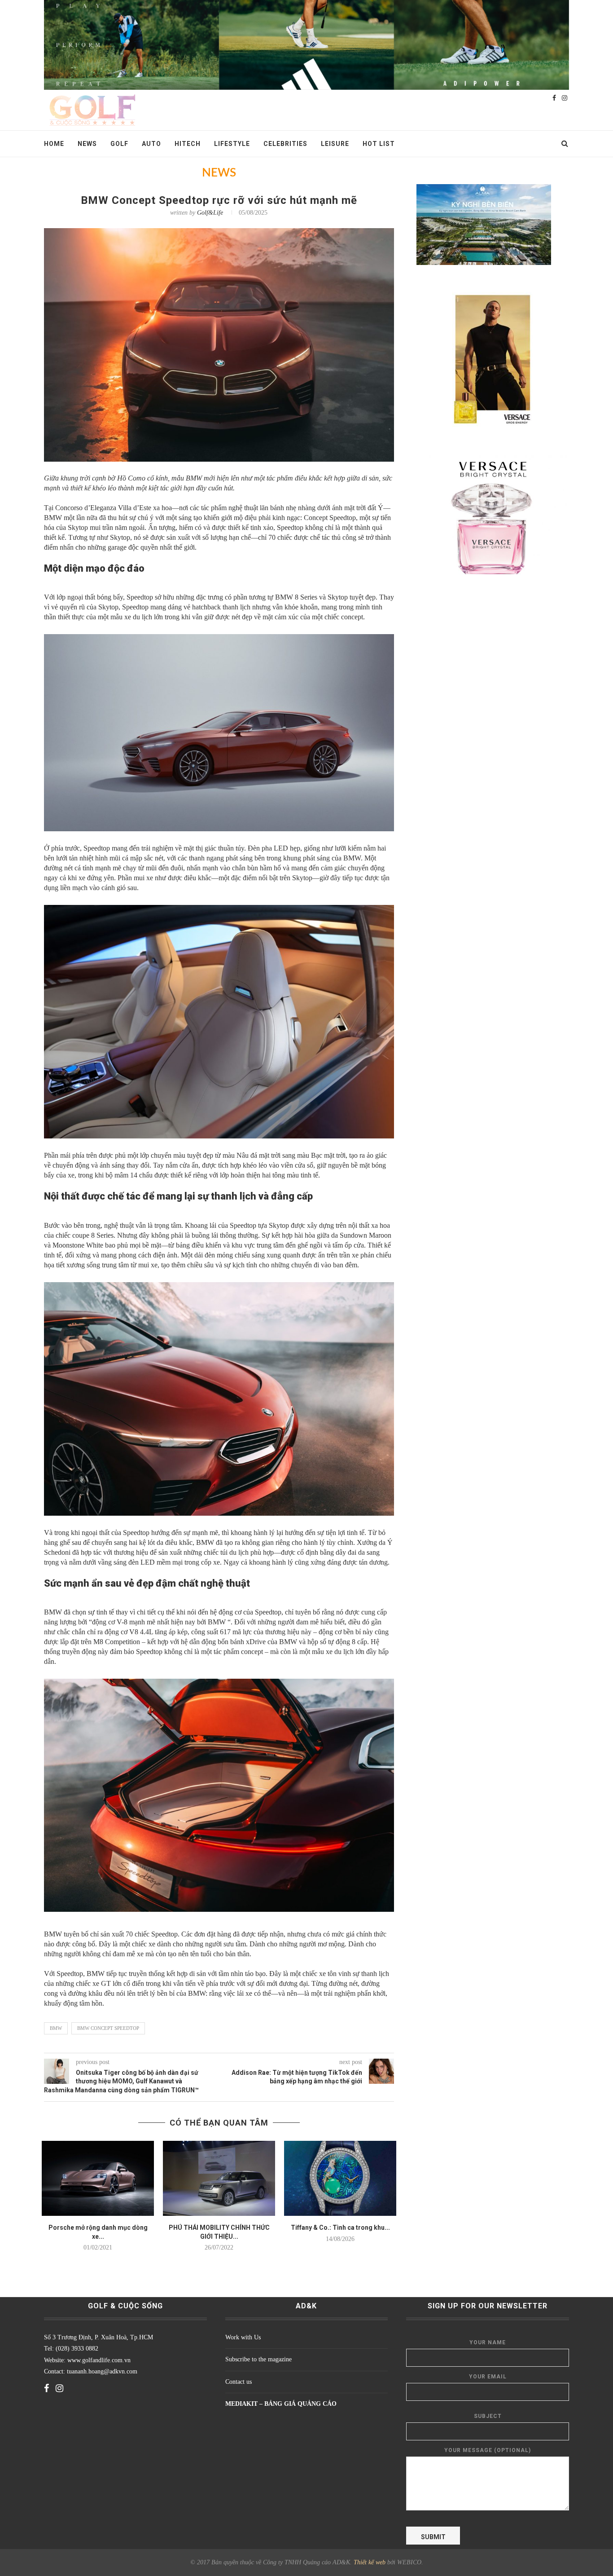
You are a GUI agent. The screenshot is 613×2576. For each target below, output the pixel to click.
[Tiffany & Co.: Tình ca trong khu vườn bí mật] (340, 2178)
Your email (488, 2377)
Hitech (188, 144)
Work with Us (243, 2337)
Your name (488, 2342)
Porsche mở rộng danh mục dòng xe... (98, 2232)
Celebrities (285, 144)
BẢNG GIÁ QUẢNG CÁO (300, 2404)
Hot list (379, 144)
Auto (151, 144)
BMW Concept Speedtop (108, 2028)
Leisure (335, 144)
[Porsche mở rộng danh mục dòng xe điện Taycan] (98, 2178)
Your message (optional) (488, 2450)
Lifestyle (232, 144)
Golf (119, 144)
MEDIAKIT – (245, 2404)
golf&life (210, 213)
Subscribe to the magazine (258, 2359)
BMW (56, 2028)
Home (54, 144)
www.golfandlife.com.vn (98, 2360)
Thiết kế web (370, 2562)
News (87, 144)
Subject (488, 2416)
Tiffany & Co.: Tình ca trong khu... (340, 2228)
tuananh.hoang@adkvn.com (102, 2371)
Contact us (239, 2382)
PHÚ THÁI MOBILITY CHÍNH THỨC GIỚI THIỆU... (219, 2232)
